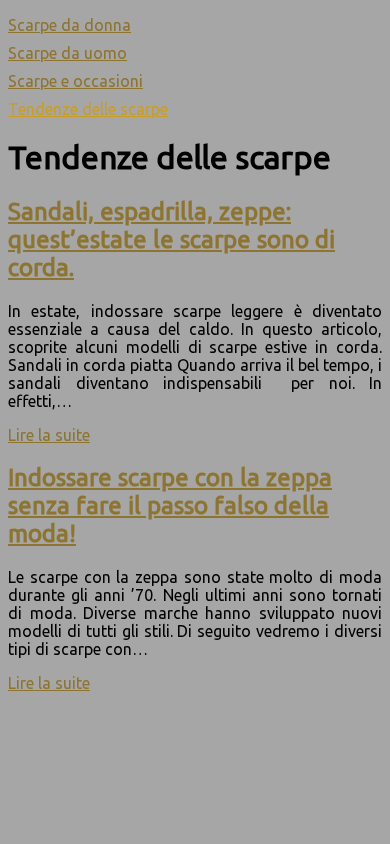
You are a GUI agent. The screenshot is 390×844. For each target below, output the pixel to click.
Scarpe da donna (69, 25)
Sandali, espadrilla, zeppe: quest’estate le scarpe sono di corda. (171, 239)
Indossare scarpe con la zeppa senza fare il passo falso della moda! (170, 505)
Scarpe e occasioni (75, 81)
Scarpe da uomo (67, 53)
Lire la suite (49, 435)
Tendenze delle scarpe (88, 109)
